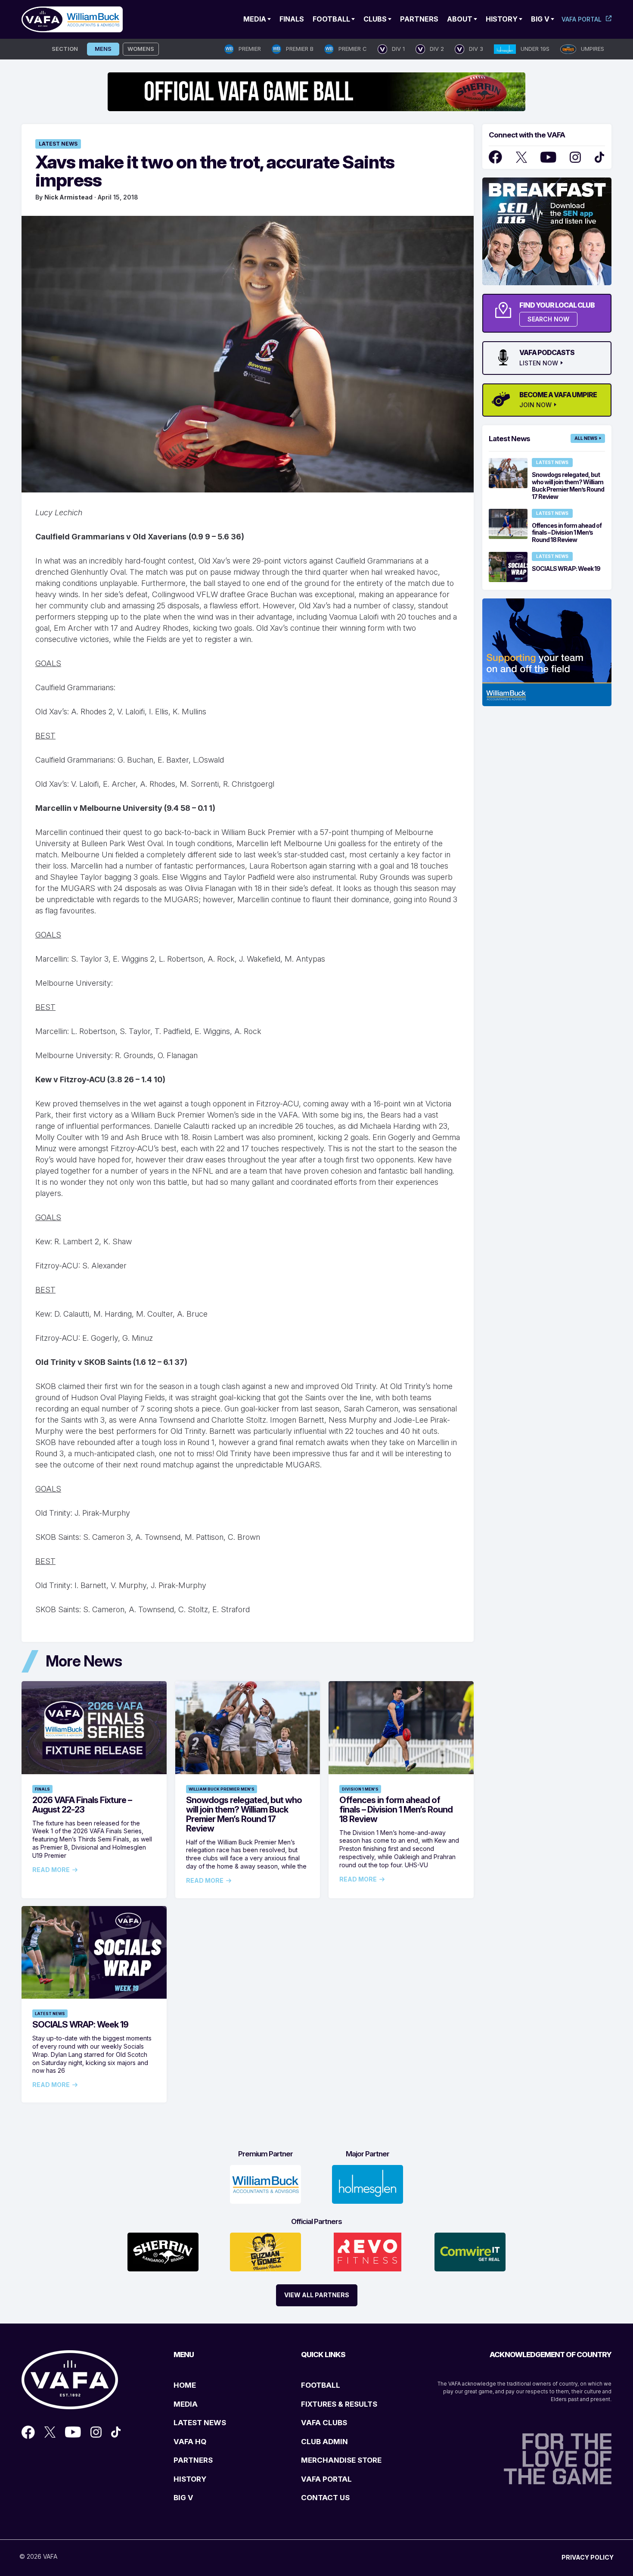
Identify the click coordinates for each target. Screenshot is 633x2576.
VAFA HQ (190, 2442)
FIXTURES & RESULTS (339, 2404)
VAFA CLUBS (324, 2423)
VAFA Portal (582, 19)
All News (586, 438)
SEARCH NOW (548, 319)
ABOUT (460, 19)
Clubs (375, 19)
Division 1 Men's (360, 1789)
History (502, 19)
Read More (51, 1870)
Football (331, 19)
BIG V (183, 2498)
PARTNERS (193, 2460)
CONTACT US (325, 2498)
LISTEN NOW (539, 363)
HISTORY (190, 2479)
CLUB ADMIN (324, 2442)
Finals (292, 19)
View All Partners (317, 2295)
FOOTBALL (321, 2385)
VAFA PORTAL (326, 2479)
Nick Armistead (68, 197)
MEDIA (186, 2404)
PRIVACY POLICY (588, 2557)
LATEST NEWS (200, 2423)
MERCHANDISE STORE (341, 2460)
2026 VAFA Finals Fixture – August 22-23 (82, 1805)
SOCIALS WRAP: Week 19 (80, 2025)
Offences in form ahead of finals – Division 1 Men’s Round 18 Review (396, 1810)
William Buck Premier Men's (222, 1789)
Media (255, 19)
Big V (540, 19)
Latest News (58, 144)
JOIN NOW (535, 405)
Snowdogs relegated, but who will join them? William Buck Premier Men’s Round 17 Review (244, 1814)
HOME (185, 2385)
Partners (419, 19)
